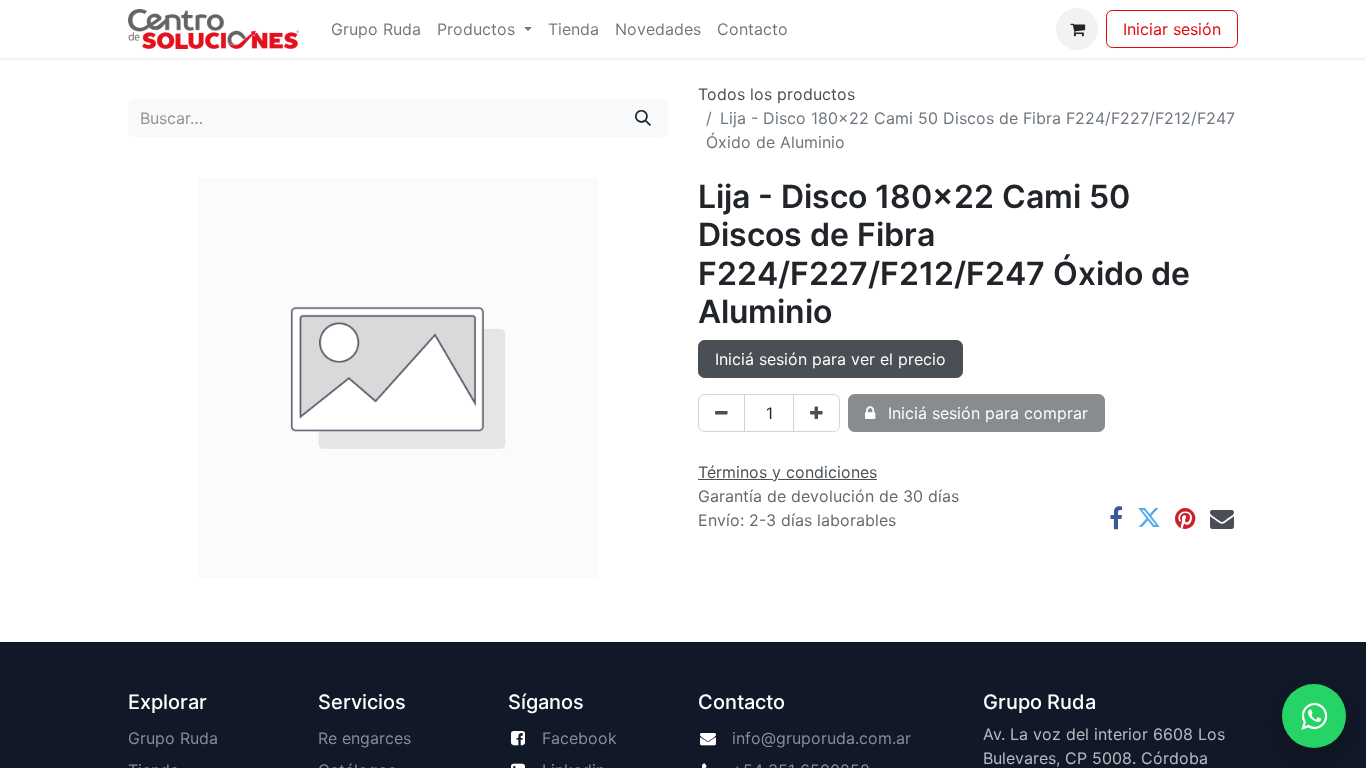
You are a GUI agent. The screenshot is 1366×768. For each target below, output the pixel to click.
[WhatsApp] (1314, 716)
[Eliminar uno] (721, 413)
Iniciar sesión (1172, 29)
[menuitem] (376, 29)
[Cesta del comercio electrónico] (1077, 29)
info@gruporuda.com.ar (821, 738)
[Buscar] (643, 118)
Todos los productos (776, 94)
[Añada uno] (816, 413)
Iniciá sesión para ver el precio (830, 359)
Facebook (579, 738)
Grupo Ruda (173, 738)
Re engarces (364, 738)
